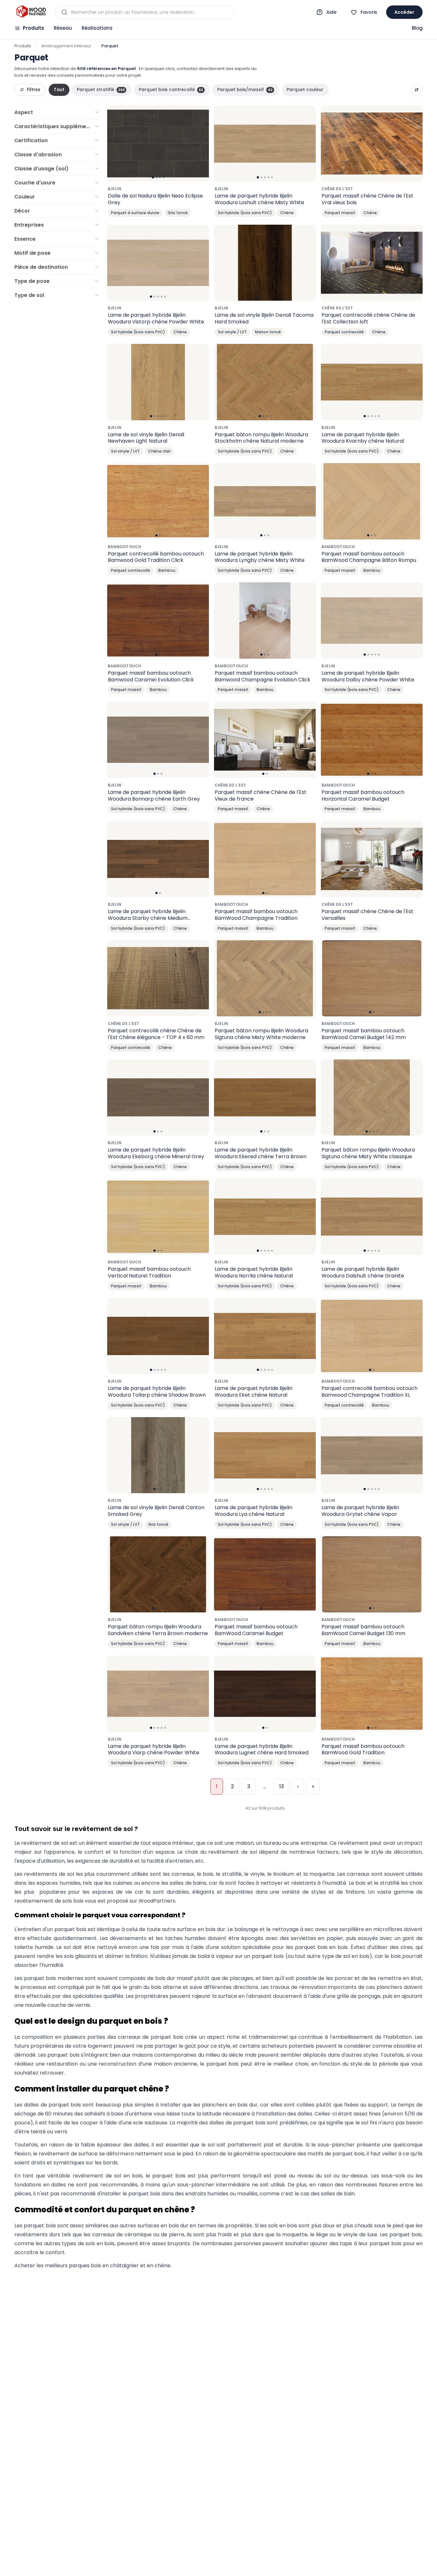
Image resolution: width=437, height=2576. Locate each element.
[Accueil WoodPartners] (31, 12)
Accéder (404, 12)
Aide (331, 12)
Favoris (369, 12)
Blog (417, 28)
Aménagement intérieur (66, 46)
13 (282, 1786)
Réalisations (97, 28)
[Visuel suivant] (201, 144)
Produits (33, 28)
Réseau (63, 28)
